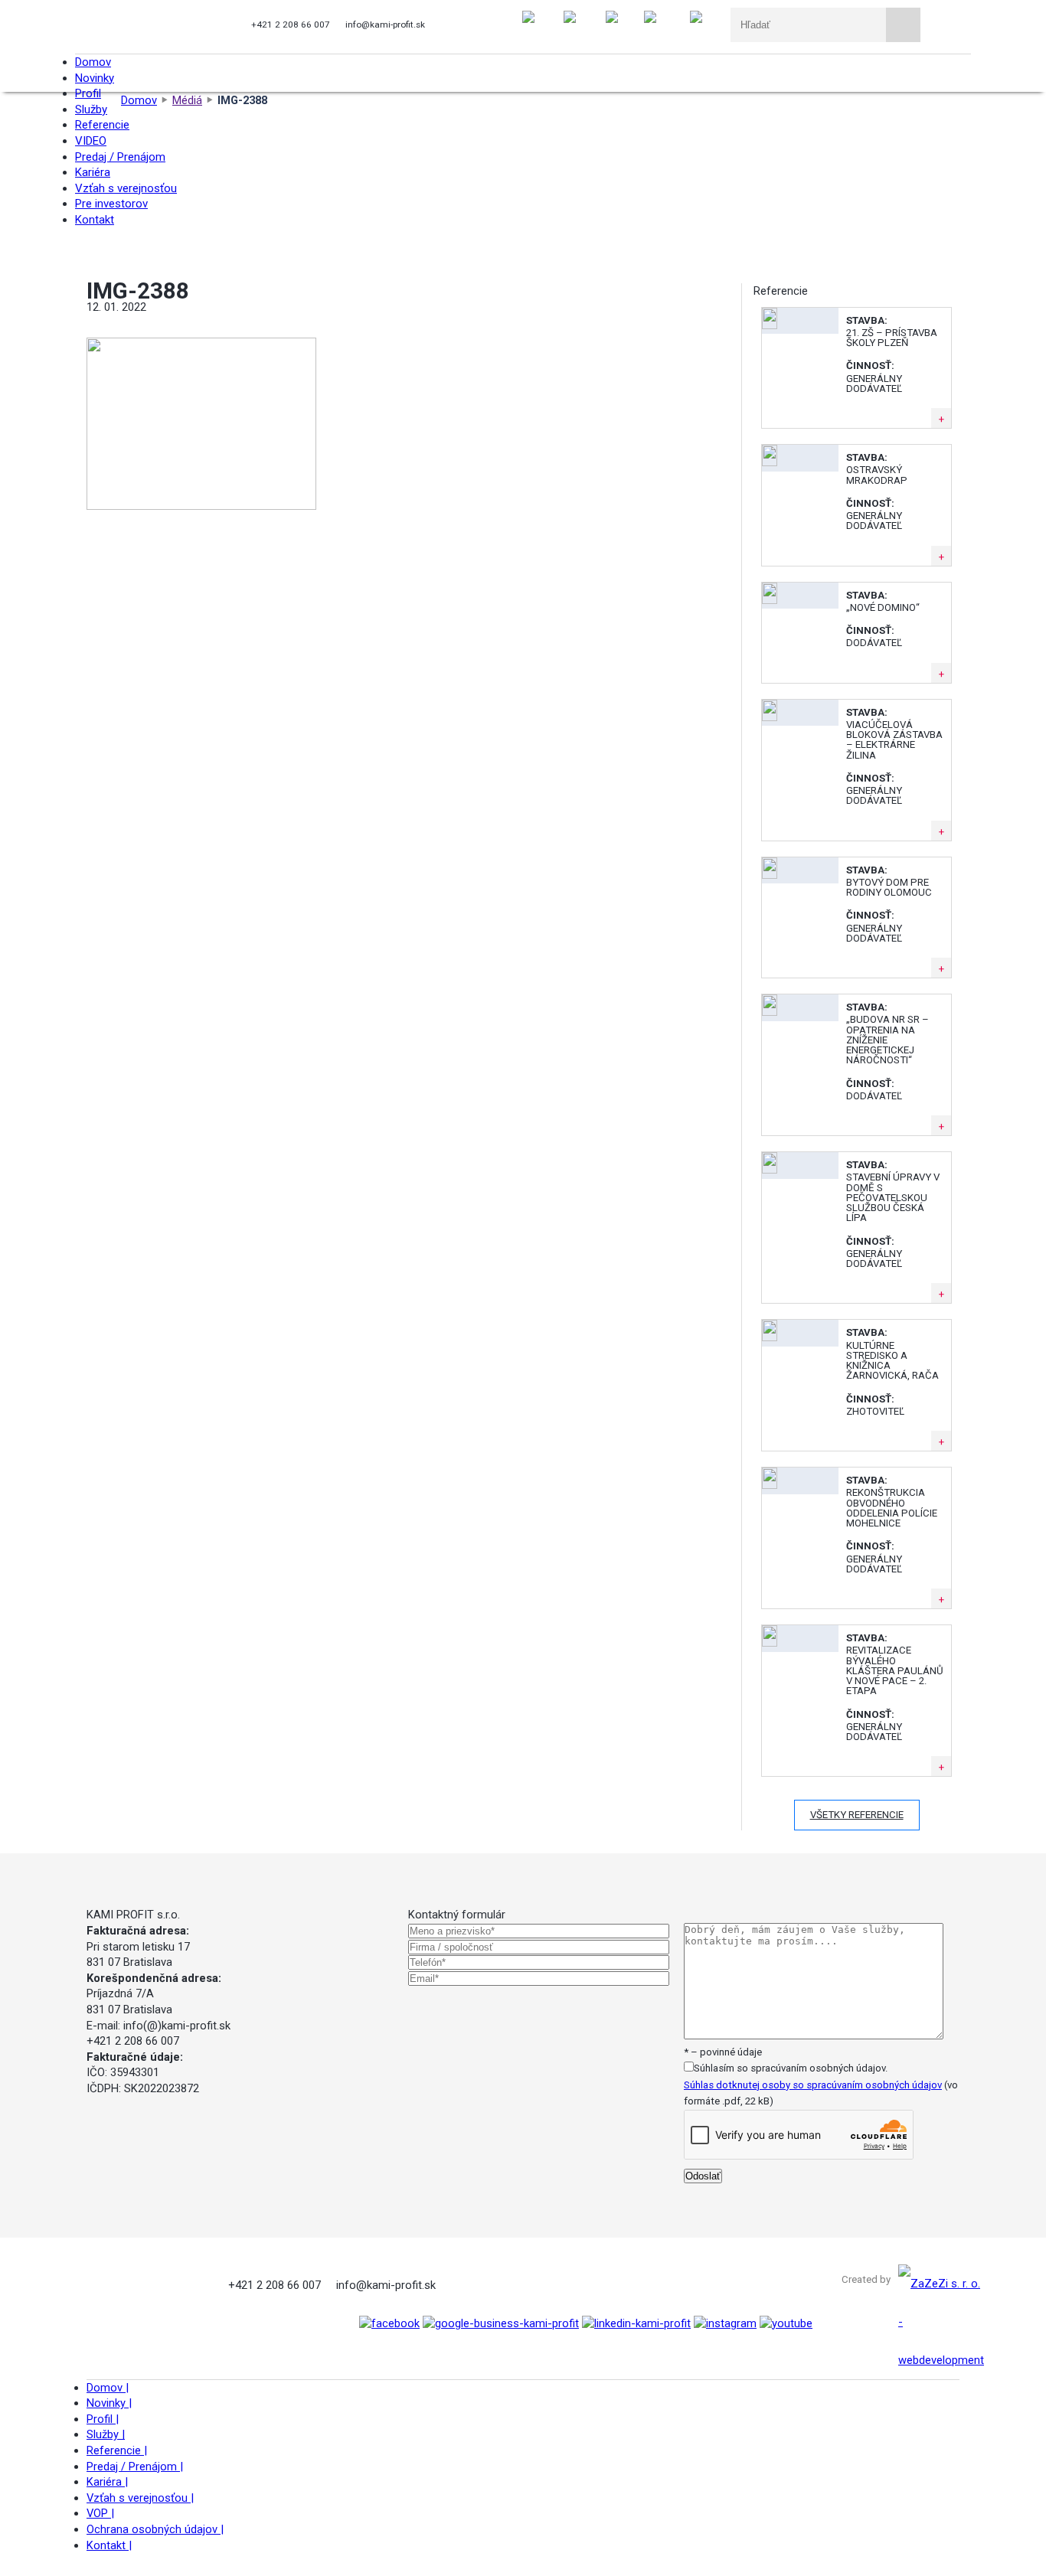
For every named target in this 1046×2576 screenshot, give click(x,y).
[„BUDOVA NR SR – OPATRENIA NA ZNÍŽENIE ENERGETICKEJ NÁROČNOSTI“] (770, 1012)
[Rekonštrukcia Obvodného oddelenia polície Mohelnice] (770, 1486)
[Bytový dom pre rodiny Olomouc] (770, 875)
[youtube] (786, 2323)
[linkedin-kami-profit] (636, 2323)
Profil (103, 2419)
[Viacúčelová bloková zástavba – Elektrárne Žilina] (770, 718)
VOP (100, 2513)
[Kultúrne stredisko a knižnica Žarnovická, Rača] (770, 1338)
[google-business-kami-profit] (501, 2323)
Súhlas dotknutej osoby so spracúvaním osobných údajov (813, 2085)
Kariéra (107, 2482)
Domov (108, 2388)
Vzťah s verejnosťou (140, 2498)
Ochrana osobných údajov (155, 2529)
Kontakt (109, 2545)
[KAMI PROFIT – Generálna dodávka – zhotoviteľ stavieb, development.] (150, 27)
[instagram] (725, 2323)
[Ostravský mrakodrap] (770, 463)
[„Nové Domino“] (770, 601)
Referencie (117, 2450)
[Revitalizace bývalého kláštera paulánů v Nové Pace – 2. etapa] (770, 1643)
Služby (106, 2434)
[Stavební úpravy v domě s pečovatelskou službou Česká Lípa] (770, 1170)
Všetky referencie (857, 1815)
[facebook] (389, 2323)
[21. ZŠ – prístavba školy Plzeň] (770, 326)
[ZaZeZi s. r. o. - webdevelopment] (941, 2360)
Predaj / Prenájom (135, 2467)
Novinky (109, 2403)
